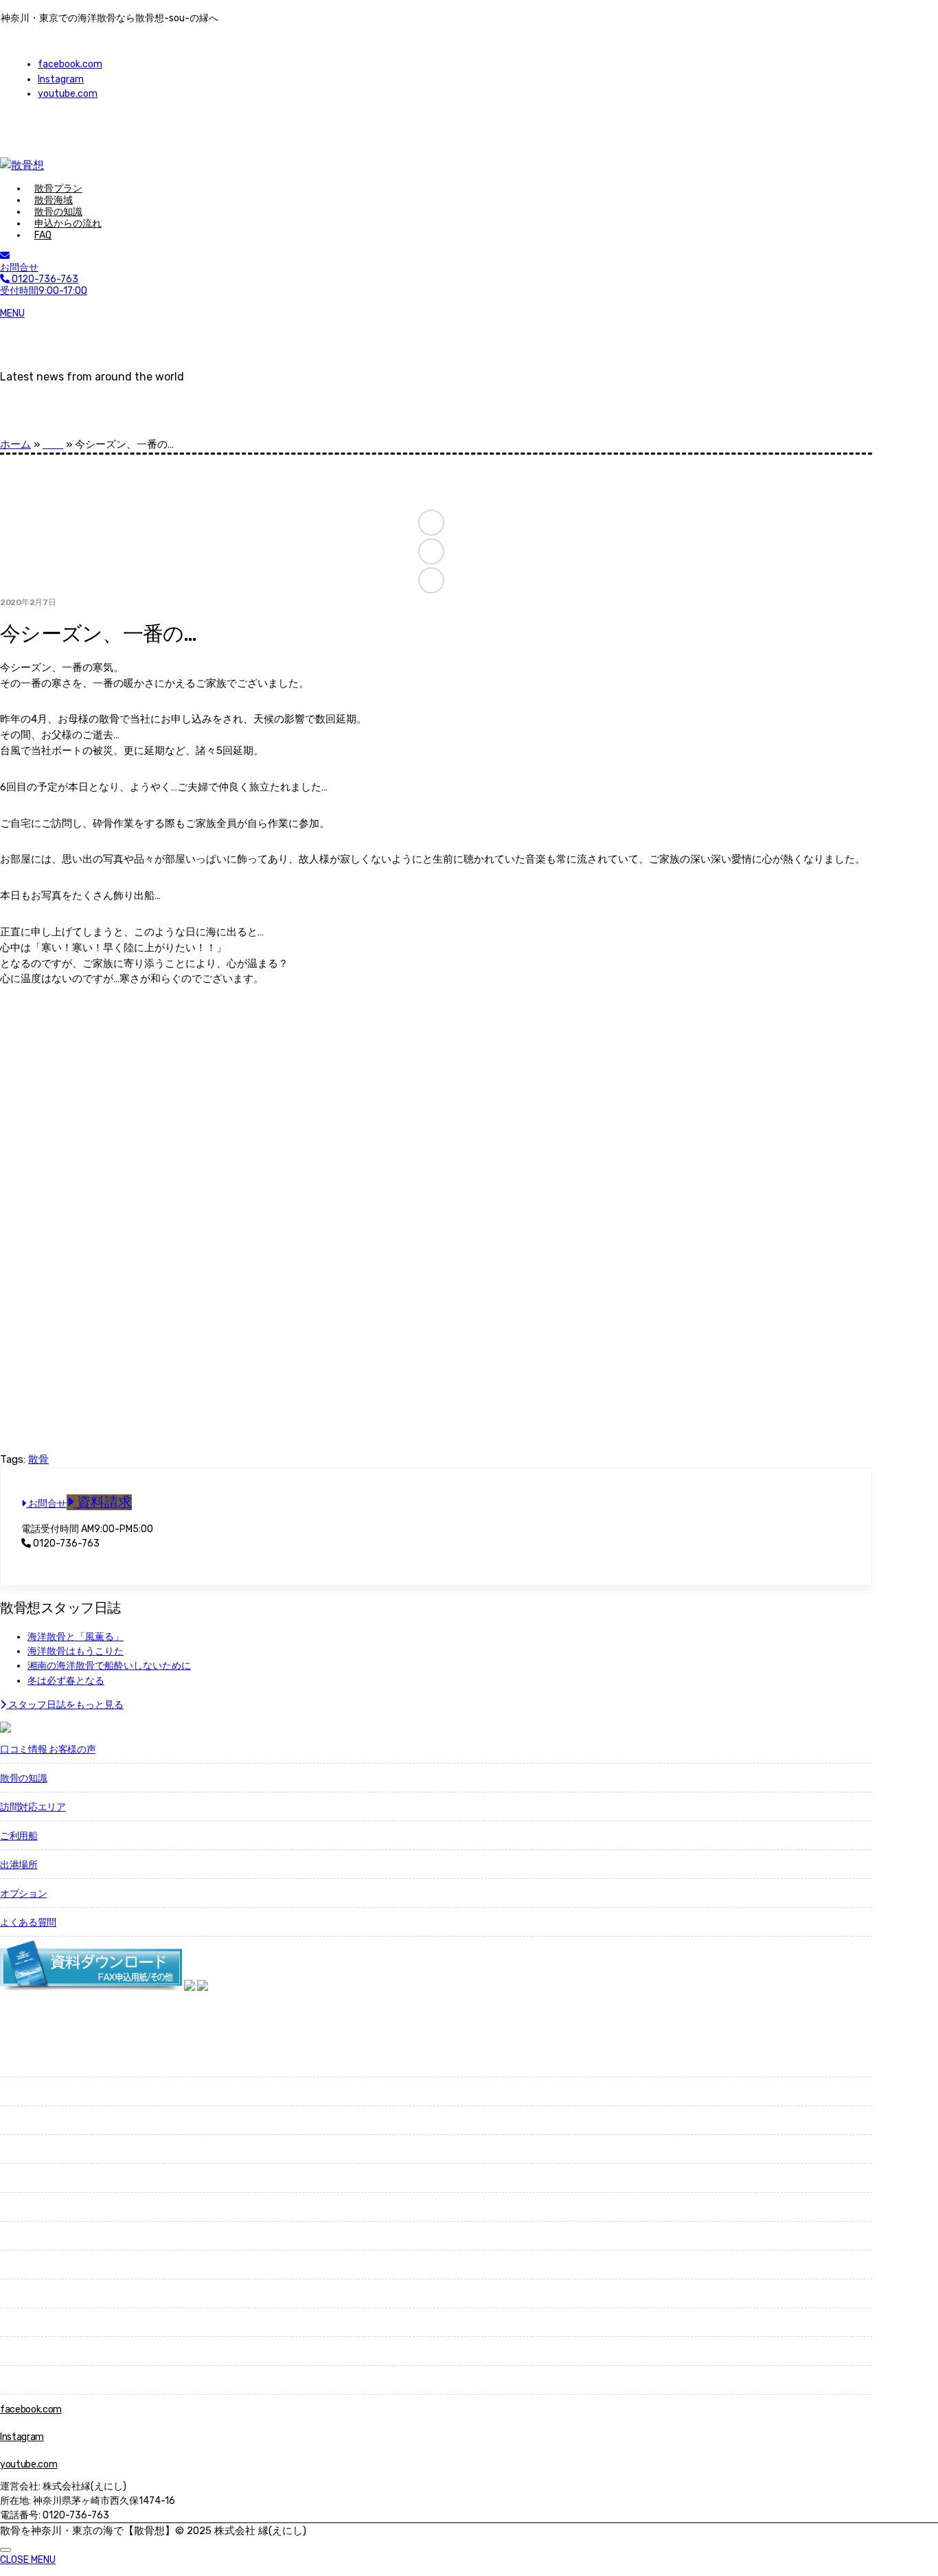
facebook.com (70, 64)
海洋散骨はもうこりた (76, 1651)
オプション (23, 1894)
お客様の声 (23, 2236)
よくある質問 (28, 1923)
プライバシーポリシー (47, 2381)
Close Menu (28, 2560)
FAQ (43, 235)
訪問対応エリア (33, 1807)
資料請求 (103, 1502)
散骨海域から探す (37, 2063)
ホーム (15, 444)
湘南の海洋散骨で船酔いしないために (109, 1666)
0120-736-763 (65, 1543)
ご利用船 (19, 1836)
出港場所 (19, 1865)
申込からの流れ (68, 224)
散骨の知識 (23, 1778)
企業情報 (19, 2294)
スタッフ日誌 (28, 2352)
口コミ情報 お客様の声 (48, 1749)
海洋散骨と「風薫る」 (76, 1637)
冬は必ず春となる (66, 1681)
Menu (12, 314)
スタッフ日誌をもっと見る (65, 1705)
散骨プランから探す (42, 2092)
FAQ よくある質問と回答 (51, 2265)
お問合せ (19, 267)
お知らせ (19, 2323)
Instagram (61, 79)
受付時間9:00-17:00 (44, 285)
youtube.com (68, 94)
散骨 (38, 1459)
